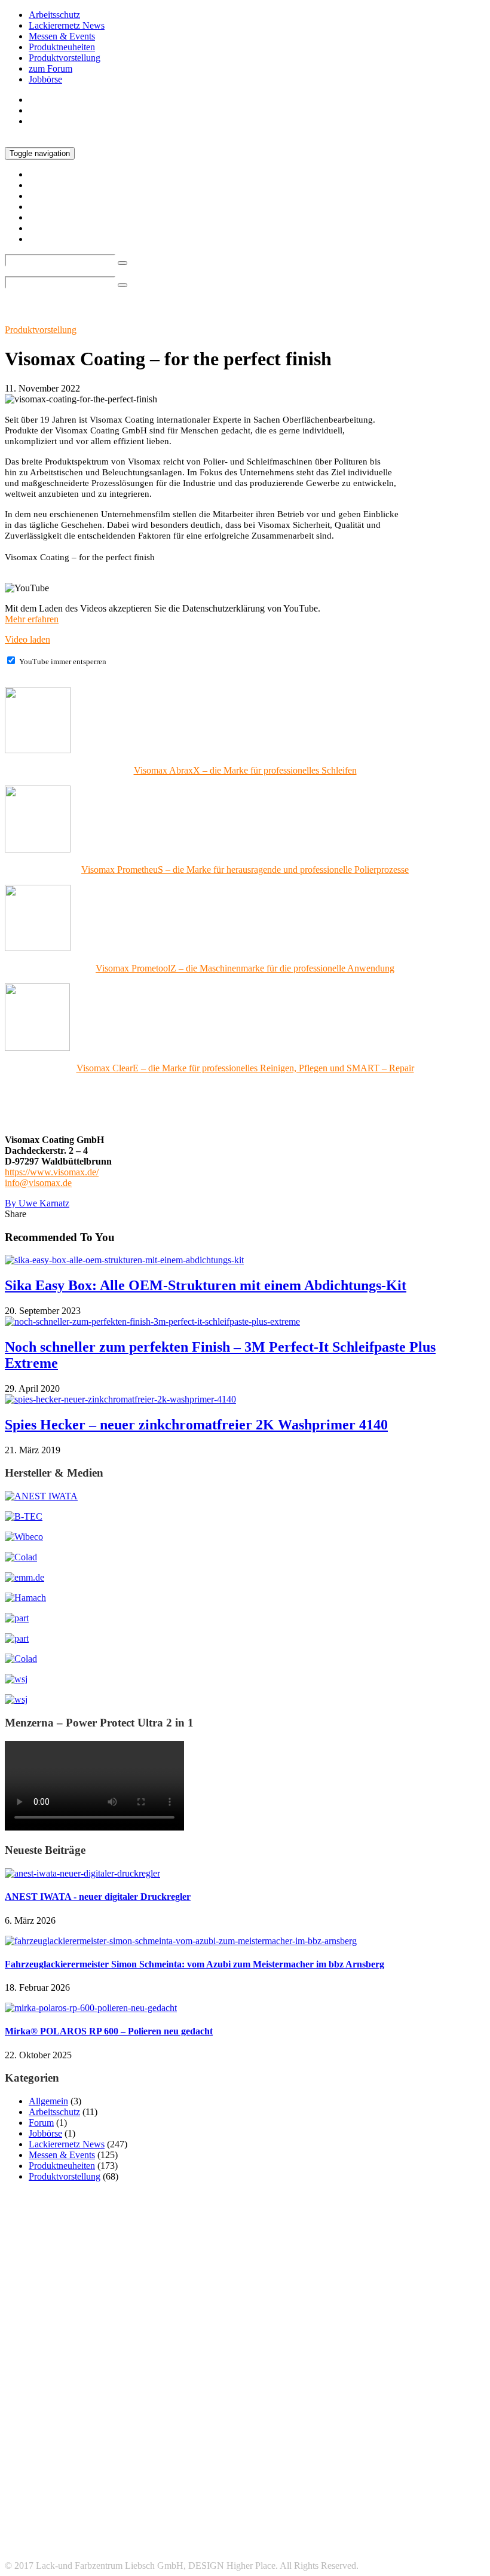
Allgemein (48, 2101)
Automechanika (348, 2408)
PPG (458, 2439)
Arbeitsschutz (54, 15)
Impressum (49, 2524)
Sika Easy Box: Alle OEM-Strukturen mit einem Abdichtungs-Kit (206, 1285)
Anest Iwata (200, 2408)
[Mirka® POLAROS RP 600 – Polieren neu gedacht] (91, 2008)
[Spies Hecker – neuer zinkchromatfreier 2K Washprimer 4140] (120, 1399)
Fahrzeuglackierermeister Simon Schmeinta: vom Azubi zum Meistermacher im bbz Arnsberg (195, 1964)
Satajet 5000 (222, 2457)
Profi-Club (62, 2456)
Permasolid (351, 2440)
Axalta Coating (30, 2426)
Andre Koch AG (124, 2410)
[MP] (17, 1638)
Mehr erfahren (32, 619)
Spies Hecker (79, 2473)
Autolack (272, 2409)
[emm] (24, 1577)
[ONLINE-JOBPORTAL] (16, 1679)
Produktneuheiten (62, 47)
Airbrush (74, 2410)
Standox (191, 2473)
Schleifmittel (284, 2455)
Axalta (435, 2407)
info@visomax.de (38, 1183)
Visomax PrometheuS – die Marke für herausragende (245, 870)
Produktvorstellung (65, 58)
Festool (261, 2425)
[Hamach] (25, 1598)
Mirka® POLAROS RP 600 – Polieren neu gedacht (109, 2031)
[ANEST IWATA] (41, 1496)
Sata (169, 2454)
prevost (22, 2456)
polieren (391, 2440)
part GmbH (298, 2439)
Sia (376, 2456)
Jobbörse (45, 79)
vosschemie (362, 2476)
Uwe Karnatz (37, 1203)
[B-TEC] (24, 1516)
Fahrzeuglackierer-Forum (76, 2545)
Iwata (383, 2424)
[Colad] (21, 1557)
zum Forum (50, 68)
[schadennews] (21, 1659)
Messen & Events (62, 36)
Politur (424, 2440)
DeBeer (187, 2425)
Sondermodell (442, 2456)
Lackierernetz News (67, 25)
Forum (41, 2123)
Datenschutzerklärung (70, 2534)
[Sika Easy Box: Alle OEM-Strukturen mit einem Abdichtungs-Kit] (124, 1260)
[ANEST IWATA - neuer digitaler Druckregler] (82, 1873)
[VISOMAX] (16, 1699)
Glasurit (297, 2425)
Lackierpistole (128, 2439)
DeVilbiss (224, 2425)
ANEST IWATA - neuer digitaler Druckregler (98, 1897)
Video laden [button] (27, 639)
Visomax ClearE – (245, 1068)
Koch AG (53, 2439)
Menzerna (191, 2440)
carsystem (80, 2425)
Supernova (259, 2476)
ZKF (398, 2476)
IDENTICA (340, 2425)
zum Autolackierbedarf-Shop (83, 121)
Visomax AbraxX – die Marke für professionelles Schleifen (245, 770)
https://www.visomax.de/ (52, 1172)
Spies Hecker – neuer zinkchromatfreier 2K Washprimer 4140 (196, 1425)
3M (28, 2407)
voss (327, 2476)
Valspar (297, 2476)
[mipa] (17, 1618)
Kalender (422, 2426)
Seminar (342, 2456)
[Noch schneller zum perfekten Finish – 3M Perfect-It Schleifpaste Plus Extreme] (152, 1321)
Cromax (136, 2424)
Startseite (46, 100)
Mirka (239, 2438)
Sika (404, 2457)
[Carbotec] (24, 1537)
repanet (111, 2455)
